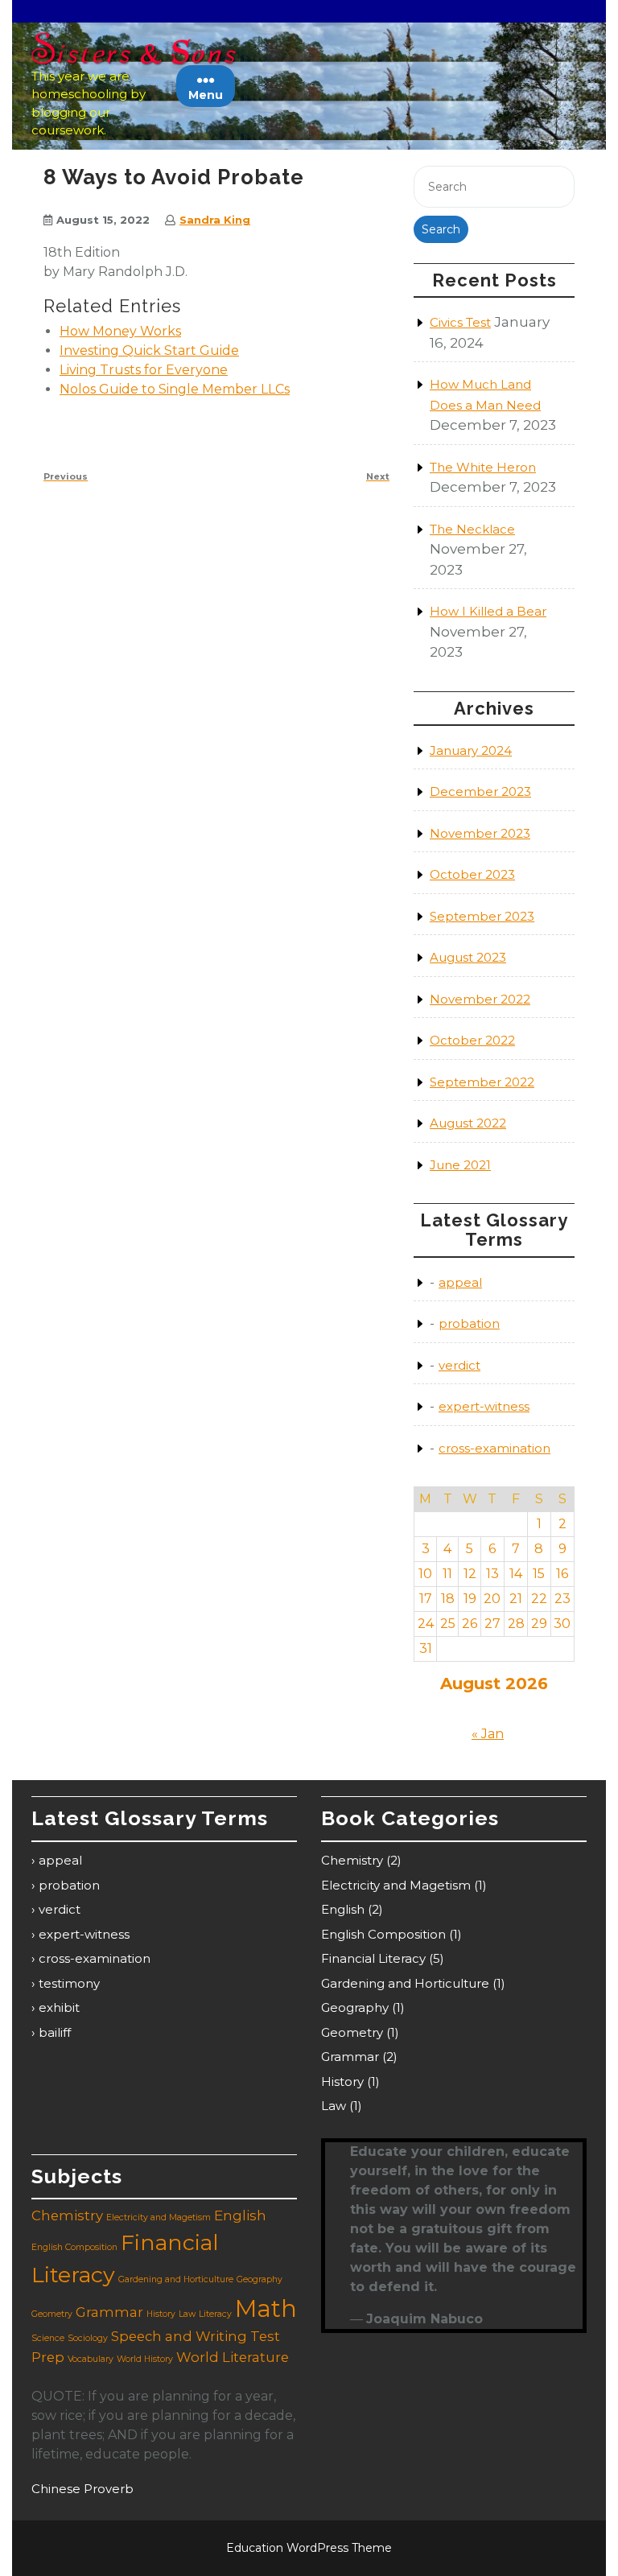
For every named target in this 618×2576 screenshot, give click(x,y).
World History (145, 2359)
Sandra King (215, 220)
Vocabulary (91, 2359)
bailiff (55, 2032)
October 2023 (472, 874)
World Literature (233, 2357)
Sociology (88, 2338)
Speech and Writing (179, 2336)
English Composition (383, 1934)
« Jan (488, 1734)
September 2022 (482, 1082)
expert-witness (484, 1406)
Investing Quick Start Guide (149, 350)
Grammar (350, 2057)
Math (266, 2308)
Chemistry (352, 1860)
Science (48, 2338)
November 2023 (480, 833)
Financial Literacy (373, 1958)
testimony (69, 1983)
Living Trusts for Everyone (144, 370)
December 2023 (480, 791)
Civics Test (460, 322)
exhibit (59, 2007)
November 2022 (480, 999)
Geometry (352, 2032)
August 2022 (468, 1123)
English (343, 1909)
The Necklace (472, 529)
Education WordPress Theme (309, 2548)
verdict (459, 1365)
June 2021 (460, 1165)
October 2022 (472, 1040)
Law (334, 2106)
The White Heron (483, 467)
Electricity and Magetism (396, 1885)
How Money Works (120, 331)
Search (441, 229)
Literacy (215, 2314)
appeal (460, 1282)
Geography (355, 2007)
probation (469, 1323)
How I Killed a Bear (488, 611)
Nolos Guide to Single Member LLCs (175, 389)
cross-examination (494, 1448)
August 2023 (468, 957)
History (342, 2081)
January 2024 (471, 750)
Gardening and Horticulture (405, 1983)
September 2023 (482, 916)
